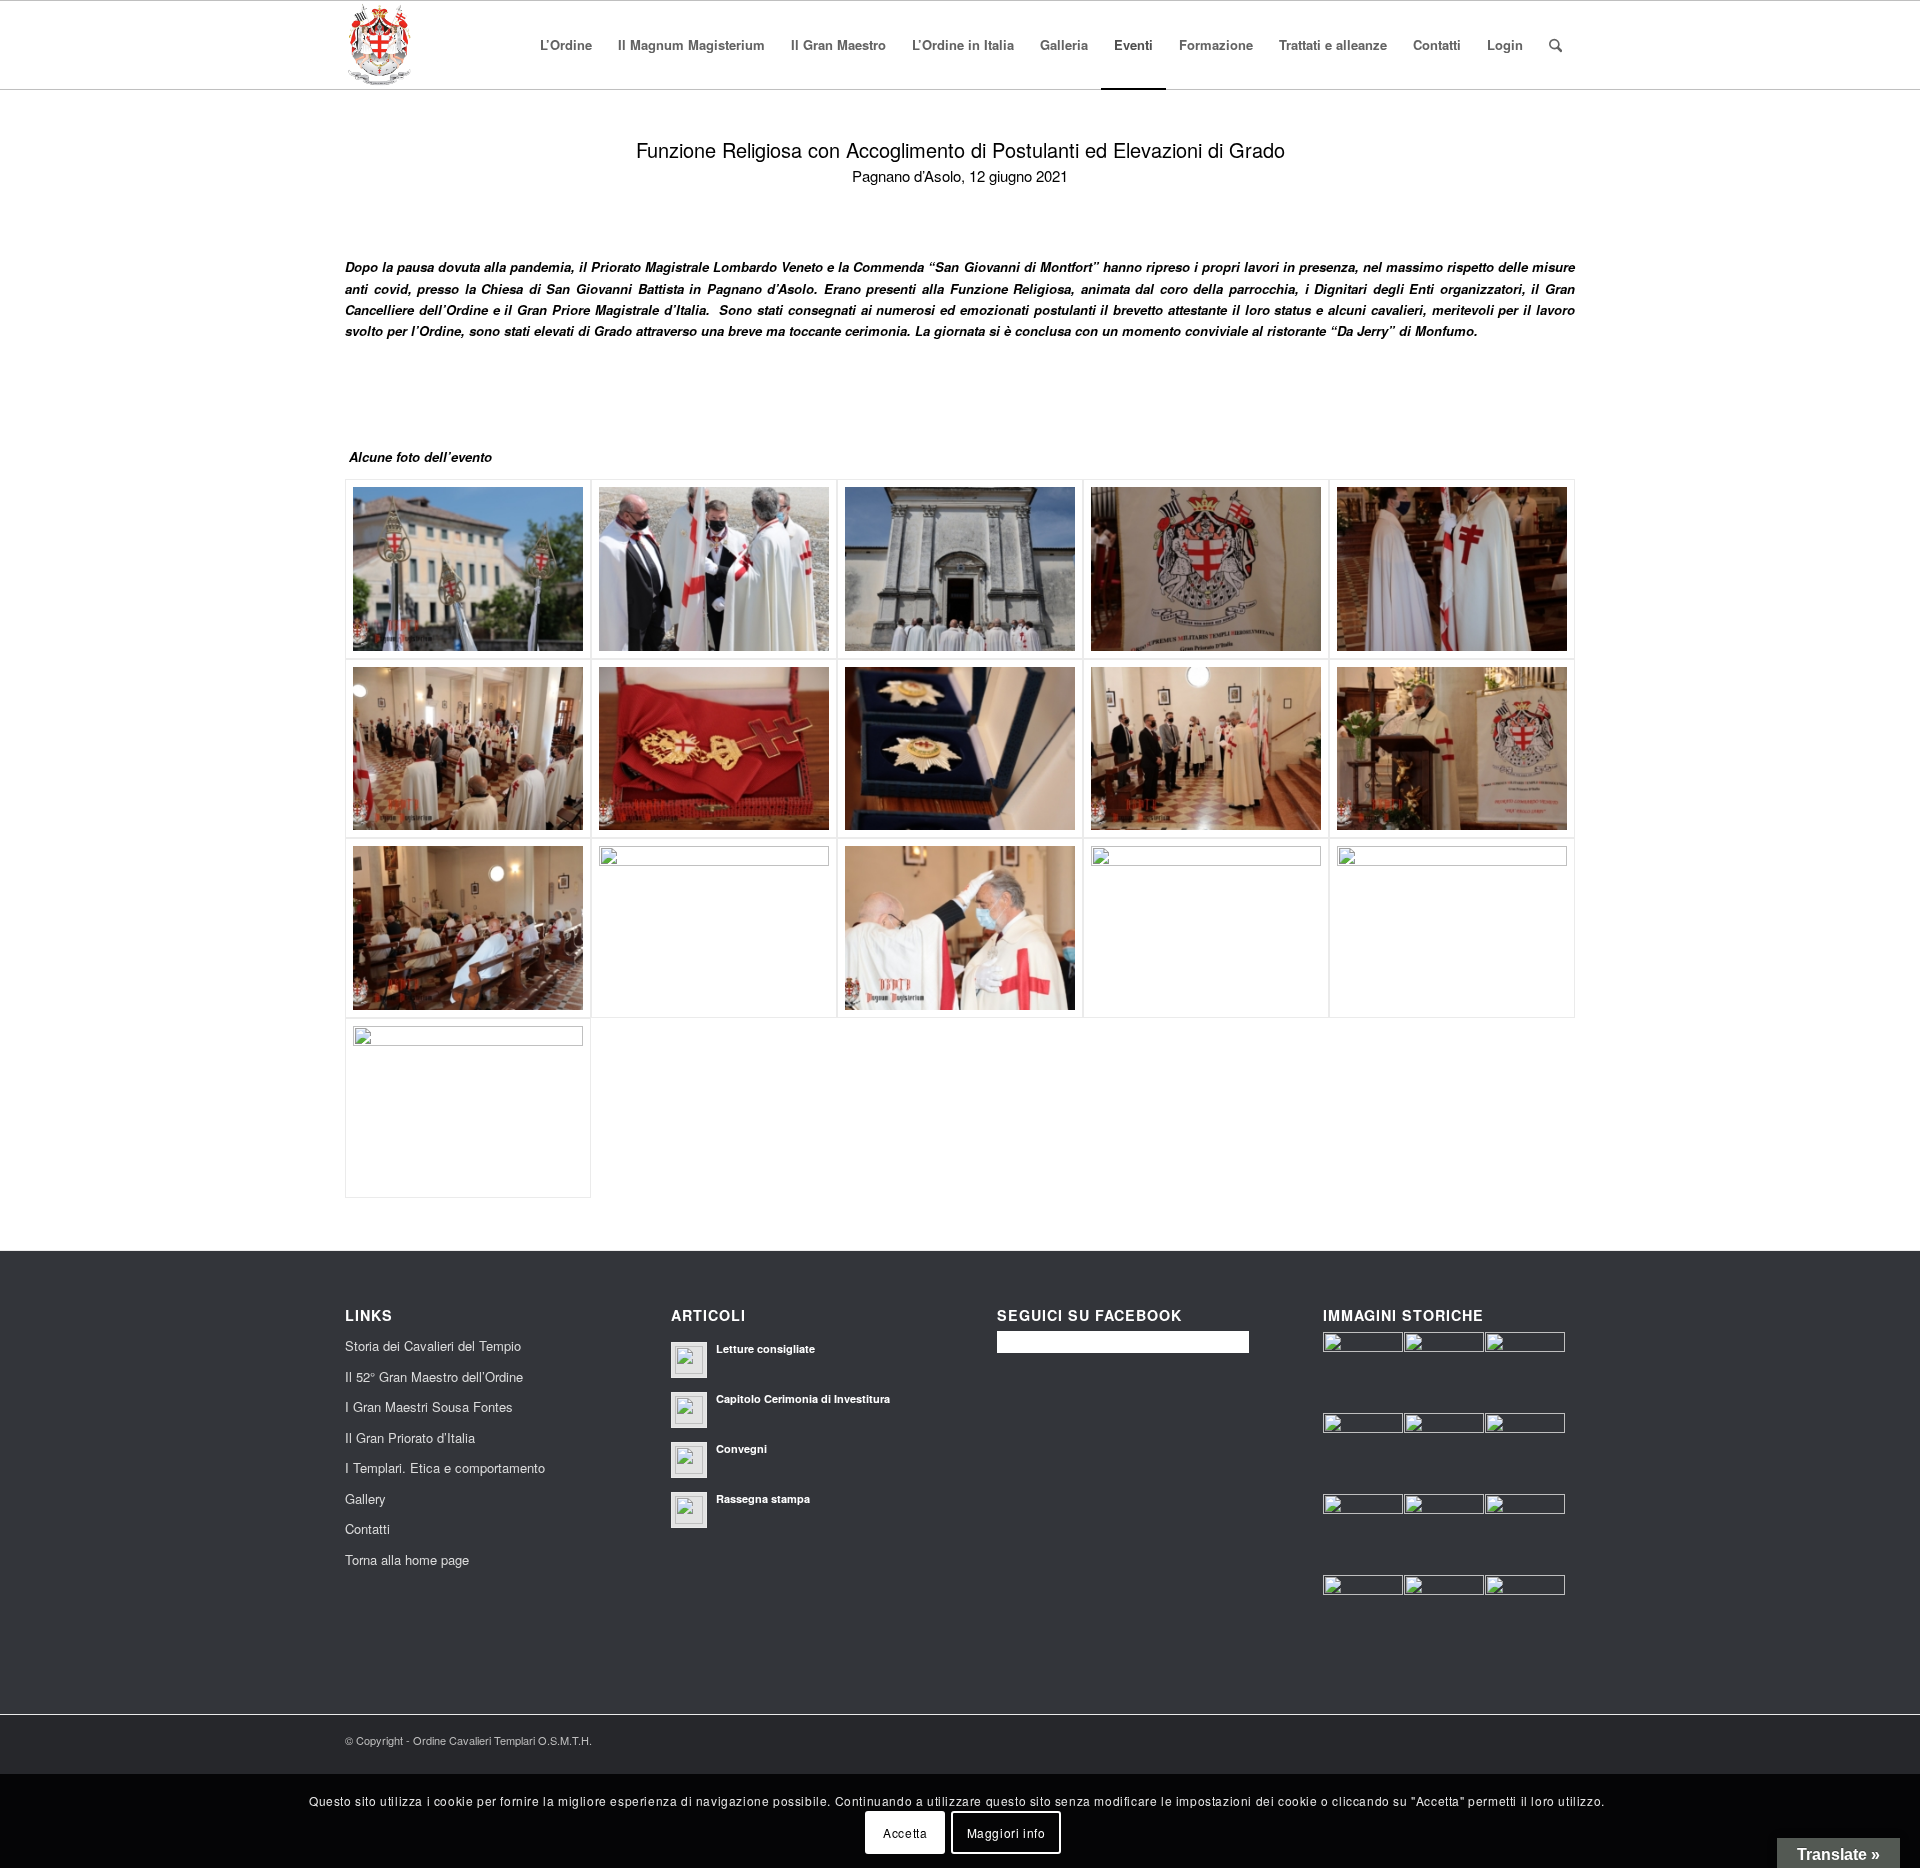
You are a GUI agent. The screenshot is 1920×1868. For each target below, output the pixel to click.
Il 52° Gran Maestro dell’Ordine (434, 1376)
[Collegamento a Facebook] (1560, 1740)
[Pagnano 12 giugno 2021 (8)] (960, 569)
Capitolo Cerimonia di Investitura (803, 1398)
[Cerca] (1555, 45)
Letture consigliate (765, 1348)
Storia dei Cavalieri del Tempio (433, 1345)
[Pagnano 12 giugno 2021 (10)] (468, 569)
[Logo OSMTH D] (379, 45)
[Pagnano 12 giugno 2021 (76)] (468, 749)
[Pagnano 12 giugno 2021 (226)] (1452, 928)
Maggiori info (1006, 1832)
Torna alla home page (407, 1559)
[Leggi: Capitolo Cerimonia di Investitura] (689, 1410)
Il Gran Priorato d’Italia (410, 1437)
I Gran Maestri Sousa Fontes (429, 1406)
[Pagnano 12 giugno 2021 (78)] (714, 749)
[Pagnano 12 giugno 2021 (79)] (960, 749)
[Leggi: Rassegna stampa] (689, 1510)
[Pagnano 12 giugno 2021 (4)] (1452, 569)
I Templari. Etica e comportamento (445, 1467)
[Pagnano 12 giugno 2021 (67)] (1206, 749)
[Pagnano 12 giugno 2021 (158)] (1206, 928)
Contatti (367, 1528)
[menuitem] (566, 45)
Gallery (365, 1498)
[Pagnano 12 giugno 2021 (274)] (468, 1108)
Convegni (741, 1448)
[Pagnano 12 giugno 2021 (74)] (468, 928)
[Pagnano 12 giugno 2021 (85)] (1452, 749)
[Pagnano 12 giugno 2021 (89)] (714, 928)
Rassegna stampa (763, 1498)
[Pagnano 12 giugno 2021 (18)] (714, 569)
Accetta (905, 1832)
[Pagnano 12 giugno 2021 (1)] (1206, 569)
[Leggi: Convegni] (689, 1460)
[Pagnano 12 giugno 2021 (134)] (960, 928)
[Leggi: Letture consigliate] (689, 1360)
